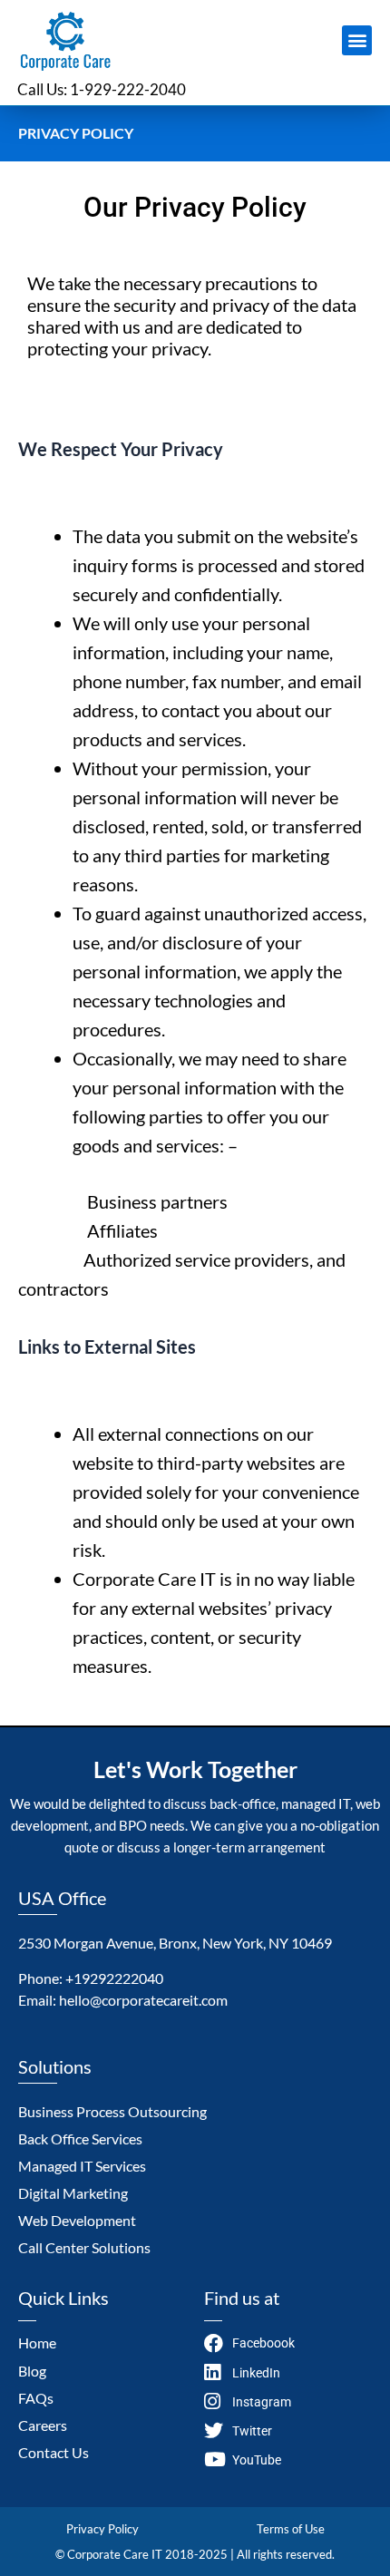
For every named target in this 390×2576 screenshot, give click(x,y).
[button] (357, 40)
